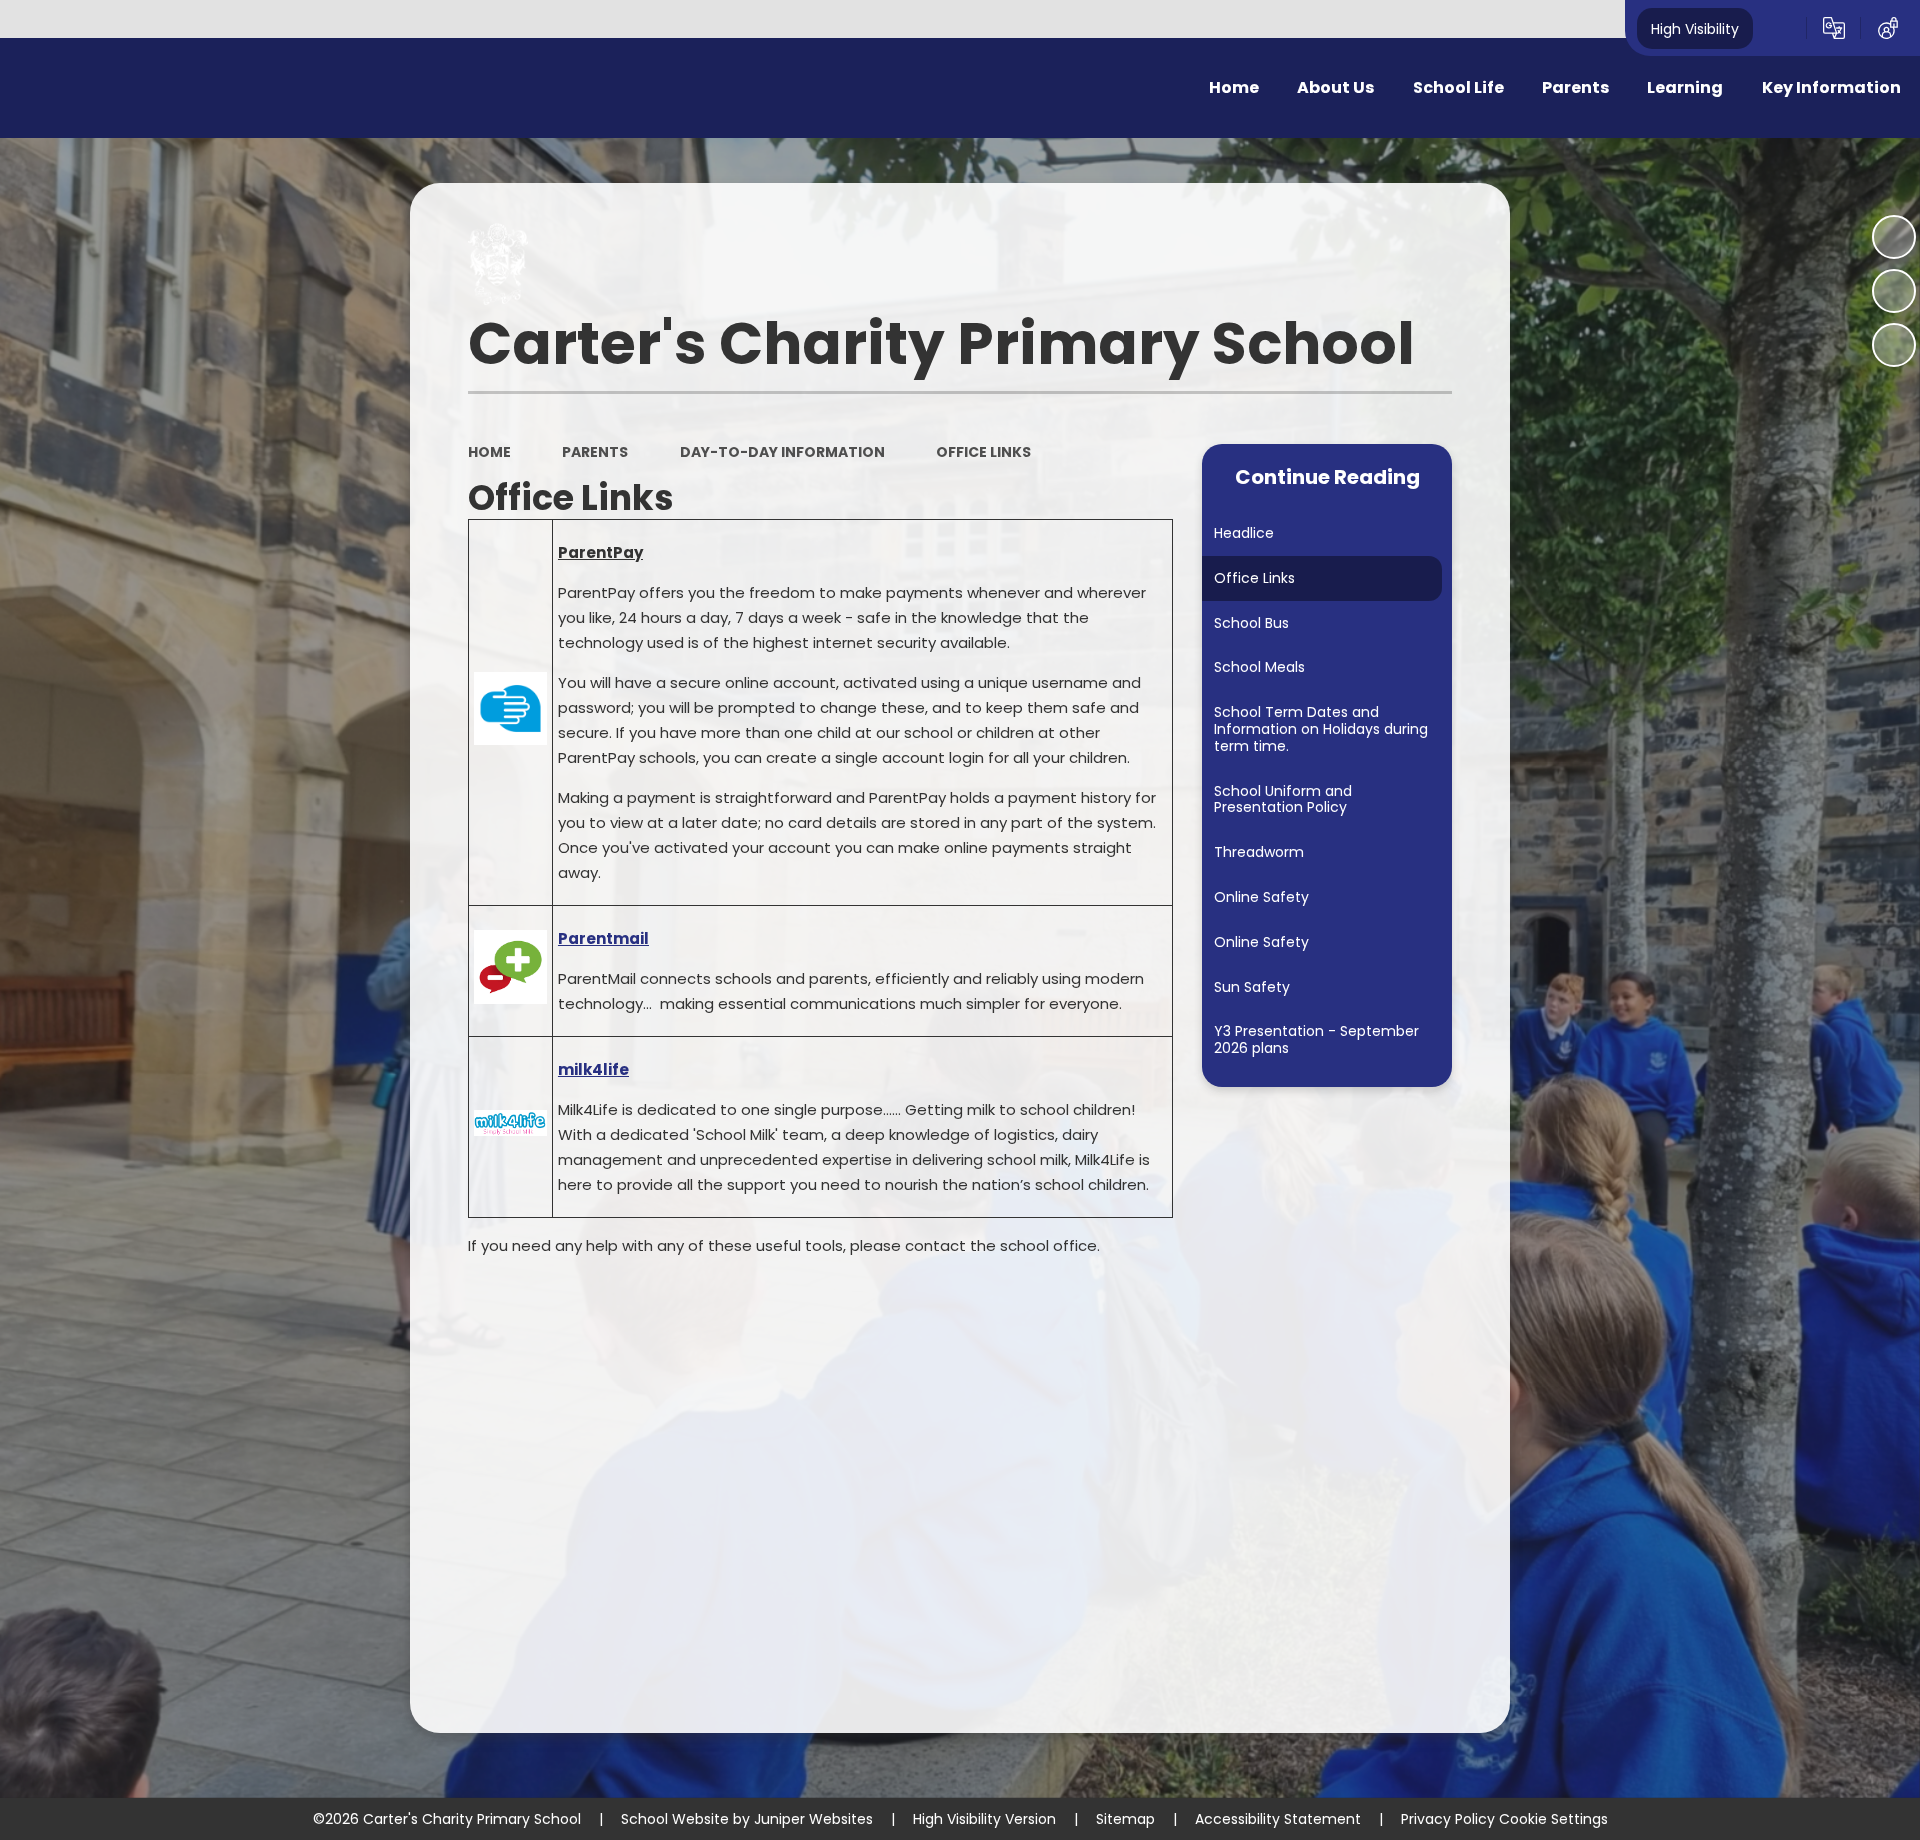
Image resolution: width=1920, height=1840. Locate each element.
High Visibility (1695, 28)
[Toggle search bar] (1780, 28)
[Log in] (1888, 28)
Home (489, 452)
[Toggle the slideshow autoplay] (1894, 237)
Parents (595, 452)
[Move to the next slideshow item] (1894, 345)
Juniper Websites (813, 1819)
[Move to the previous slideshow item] (1894, 291)
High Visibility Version (984, 1819)
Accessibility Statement (1278, 1819)
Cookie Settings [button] (1553, 1819)
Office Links (983, 452)
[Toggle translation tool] (1834, 28)
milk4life (593, 1069)
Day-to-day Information (782, 452)
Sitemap (1125, 1819)
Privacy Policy (1448, 1819)
